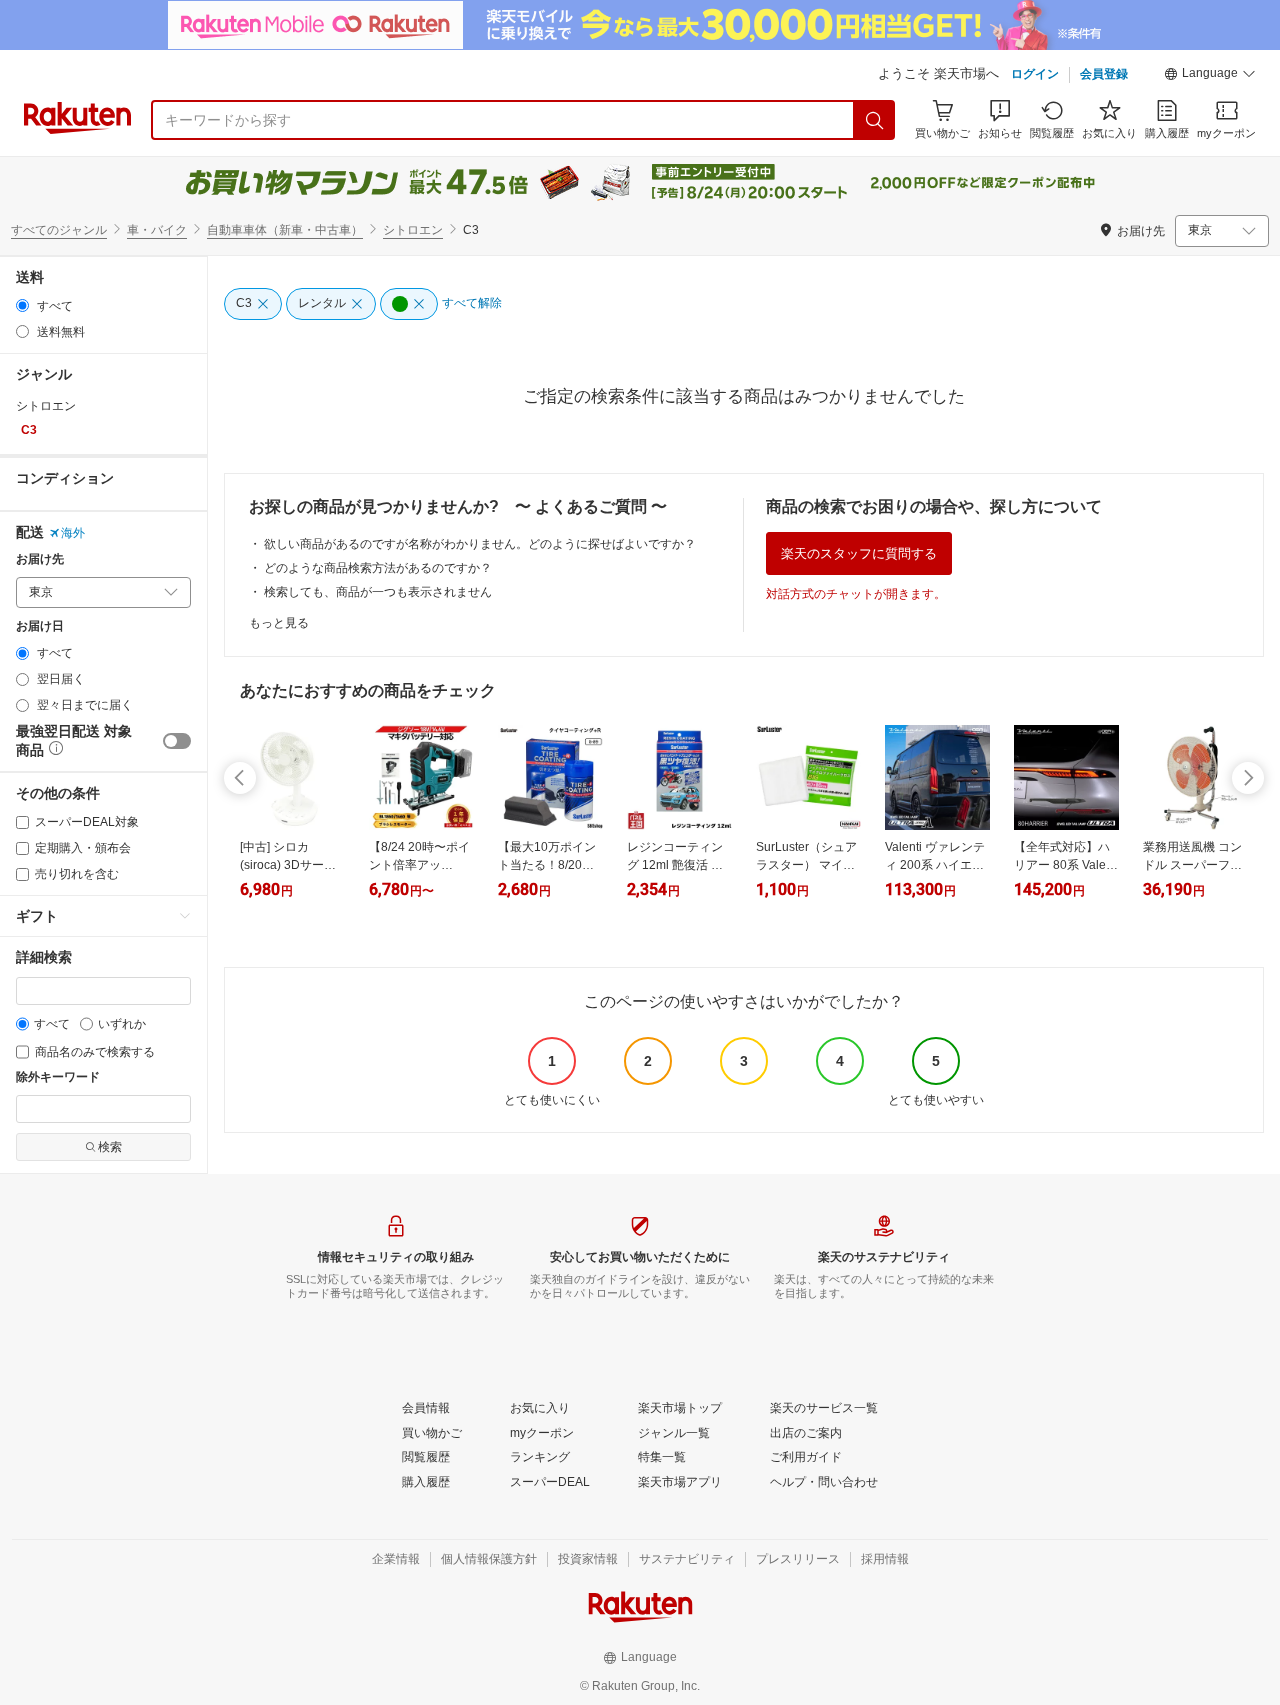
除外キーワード (58, 1077)
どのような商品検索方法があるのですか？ (378, 568)
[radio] (22, 305)
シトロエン (413, 230)
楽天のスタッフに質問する (859, 553)
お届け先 (40, 559)
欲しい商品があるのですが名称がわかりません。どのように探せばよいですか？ (480, 544)
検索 (110, 1147)
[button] (1210, 76)
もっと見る (279, 623)
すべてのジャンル (59, 230)
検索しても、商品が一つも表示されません (378, 592)
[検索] (875, 120)
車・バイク (157, 230)
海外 (73, 533)
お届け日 (40, 626)
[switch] (177, 741)
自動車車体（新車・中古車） (285, 230)
